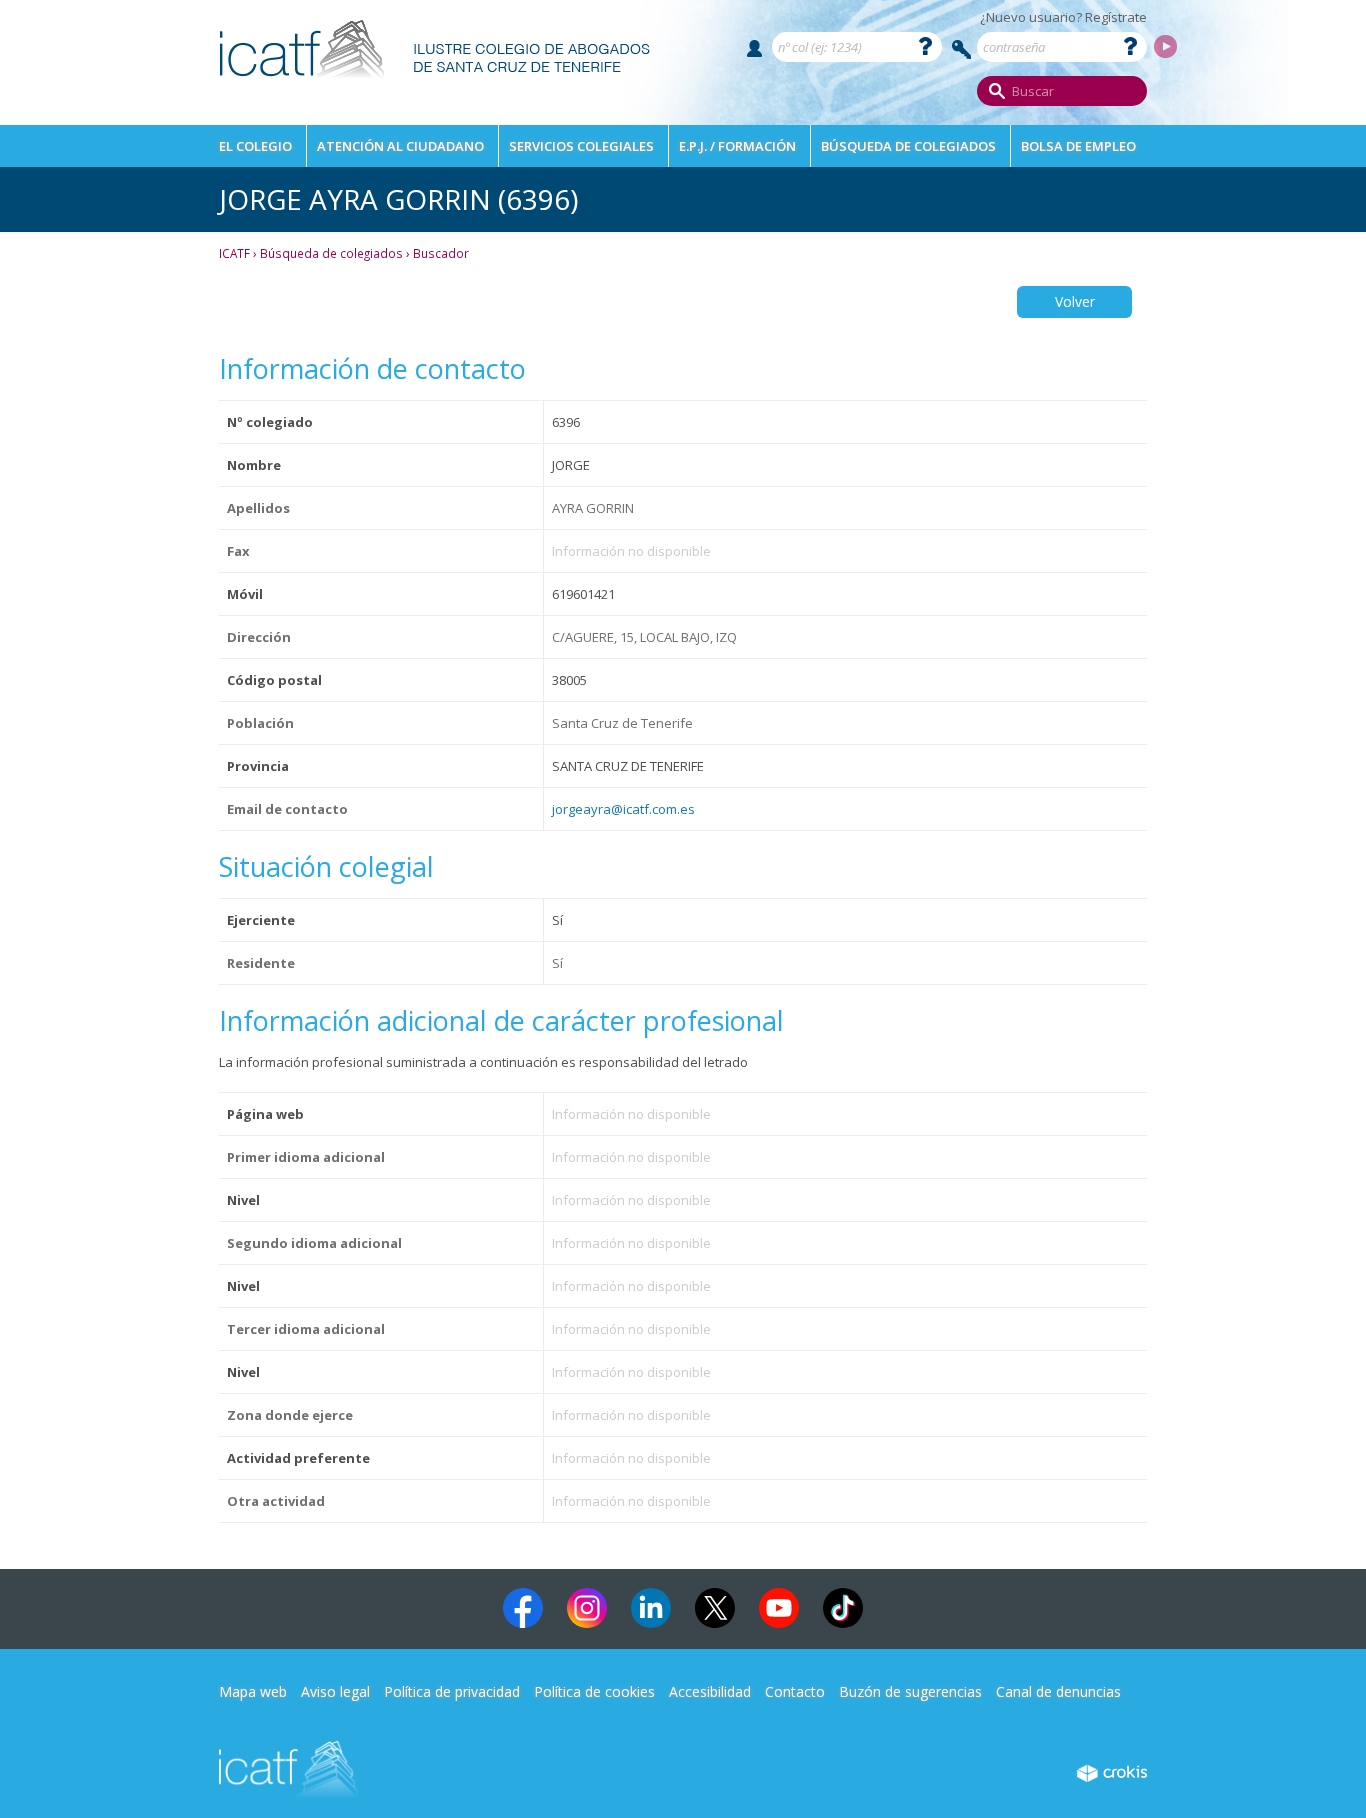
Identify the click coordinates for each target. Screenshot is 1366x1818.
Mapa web (253, 1691)
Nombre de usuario (754, 48)
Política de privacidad (452, 1691)
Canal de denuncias (1058, 1691)
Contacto (795, 1691)
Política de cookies (594, 1691)
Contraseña (962, 49)
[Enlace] (435, 85)
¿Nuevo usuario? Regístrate (1063, 17)
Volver (1075, 301)
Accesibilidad (710, 1691)
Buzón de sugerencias (910, 1691)
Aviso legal (335, 1691)
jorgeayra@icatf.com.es (623, 809)
